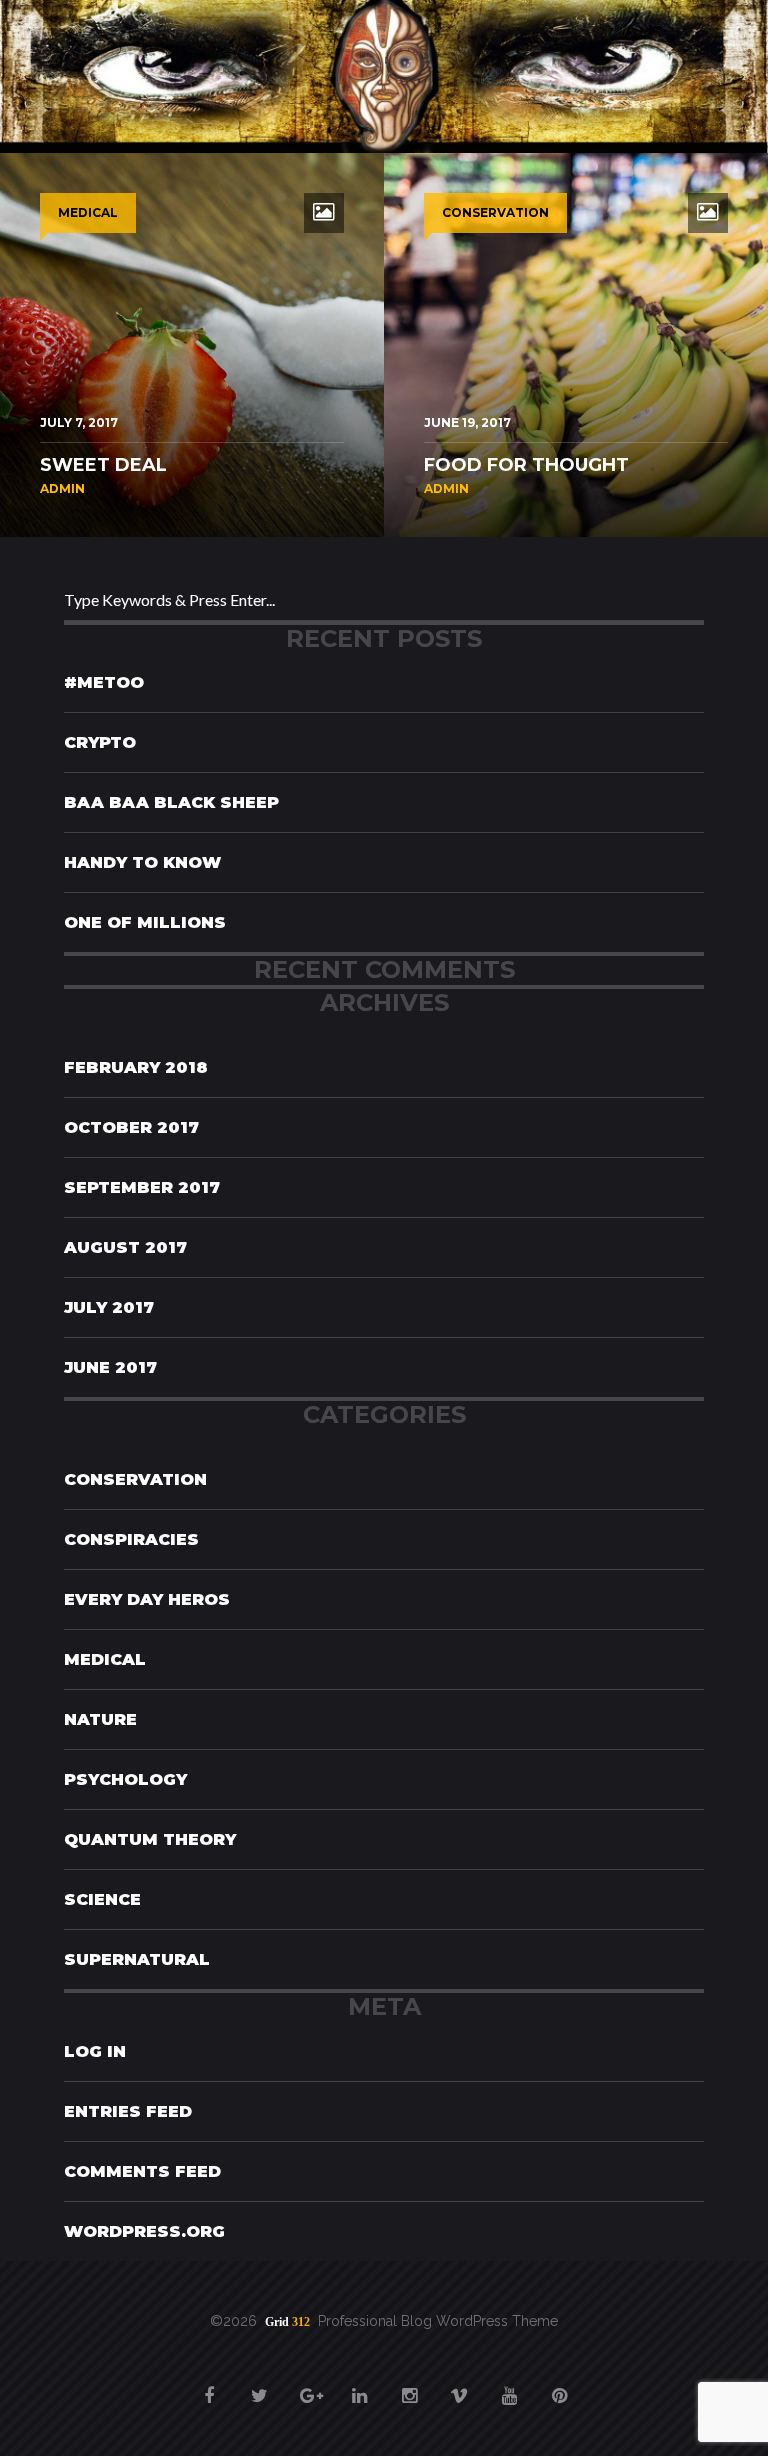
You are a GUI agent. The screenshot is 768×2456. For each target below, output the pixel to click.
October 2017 (131, 1127)
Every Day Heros (147, 1599)
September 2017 (142, 1187)
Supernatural (137, 1959)
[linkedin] (359, 2385)
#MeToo (104, 682)
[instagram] (409, 2385)
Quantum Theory (150, 1839)
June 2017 (110, 1367)
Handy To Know (142, 862)
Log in (95, 2051)
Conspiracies (131, 1539)
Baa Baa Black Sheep (171, 802)
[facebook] (209, 2385)
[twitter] (259, 2385)
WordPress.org (144, 2231)
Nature (100, 1719)
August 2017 (125, 1247)
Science (102, 1899)
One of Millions (145, 922)
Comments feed (142, 2171)
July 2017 (109, 1307)
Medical (105, 1659)
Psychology (125, 1779)
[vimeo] (459, 2385)
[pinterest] (559, 2385)
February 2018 (136, 1067)
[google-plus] (309, 2385)
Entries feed (128, 2111)
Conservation (135, 1479)
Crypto (100, 742)
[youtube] (509, 2385)
